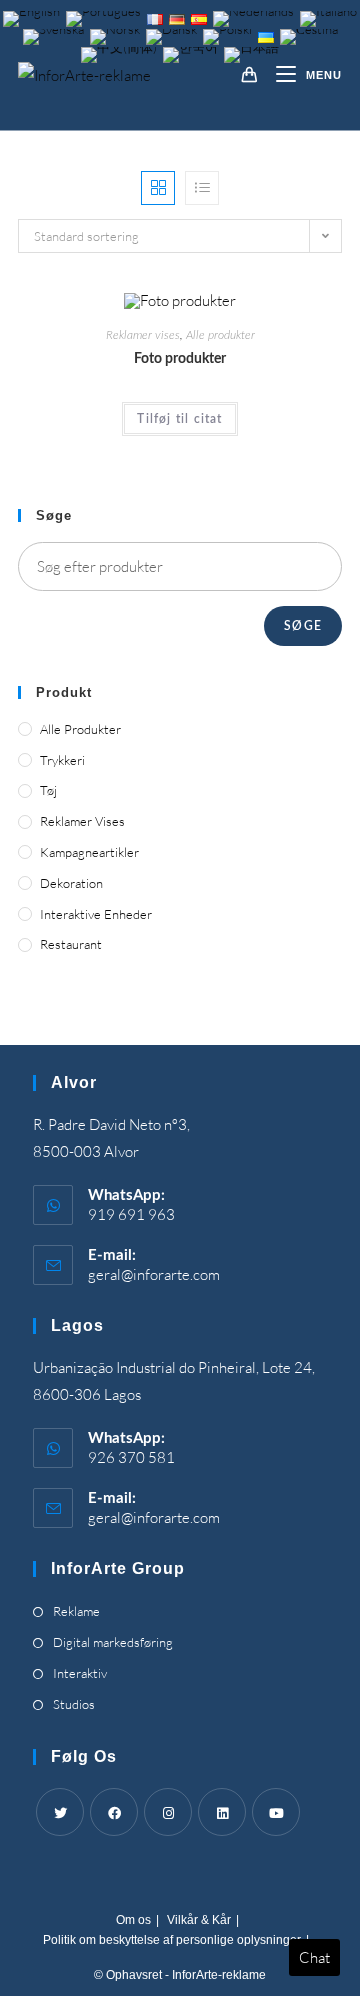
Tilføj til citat (179, 419)
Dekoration (71, 883)
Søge (303, 626)
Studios (74, 1704)
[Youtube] (276, 1812)
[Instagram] (168, 1812)
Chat (314, 1957)
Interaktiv (80, 1673)
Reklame (76, 1611)
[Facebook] (114, 1812)
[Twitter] (60, 1812)
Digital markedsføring (113, 1642)
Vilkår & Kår (199, 1920)
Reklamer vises (143, 335)
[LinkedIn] (222, 1812)
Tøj (48, 790)
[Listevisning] (202, 188)
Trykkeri (62, 760)
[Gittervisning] (158, 188)
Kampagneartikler (89, 852)
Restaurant (71, 944)
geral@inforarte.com (154, 1274)
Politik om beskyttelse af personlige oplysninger (172, 1940)
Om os (133, 1920)
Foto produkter (180, 359)
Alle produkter (220, 335)
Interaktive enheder (96, 914)
